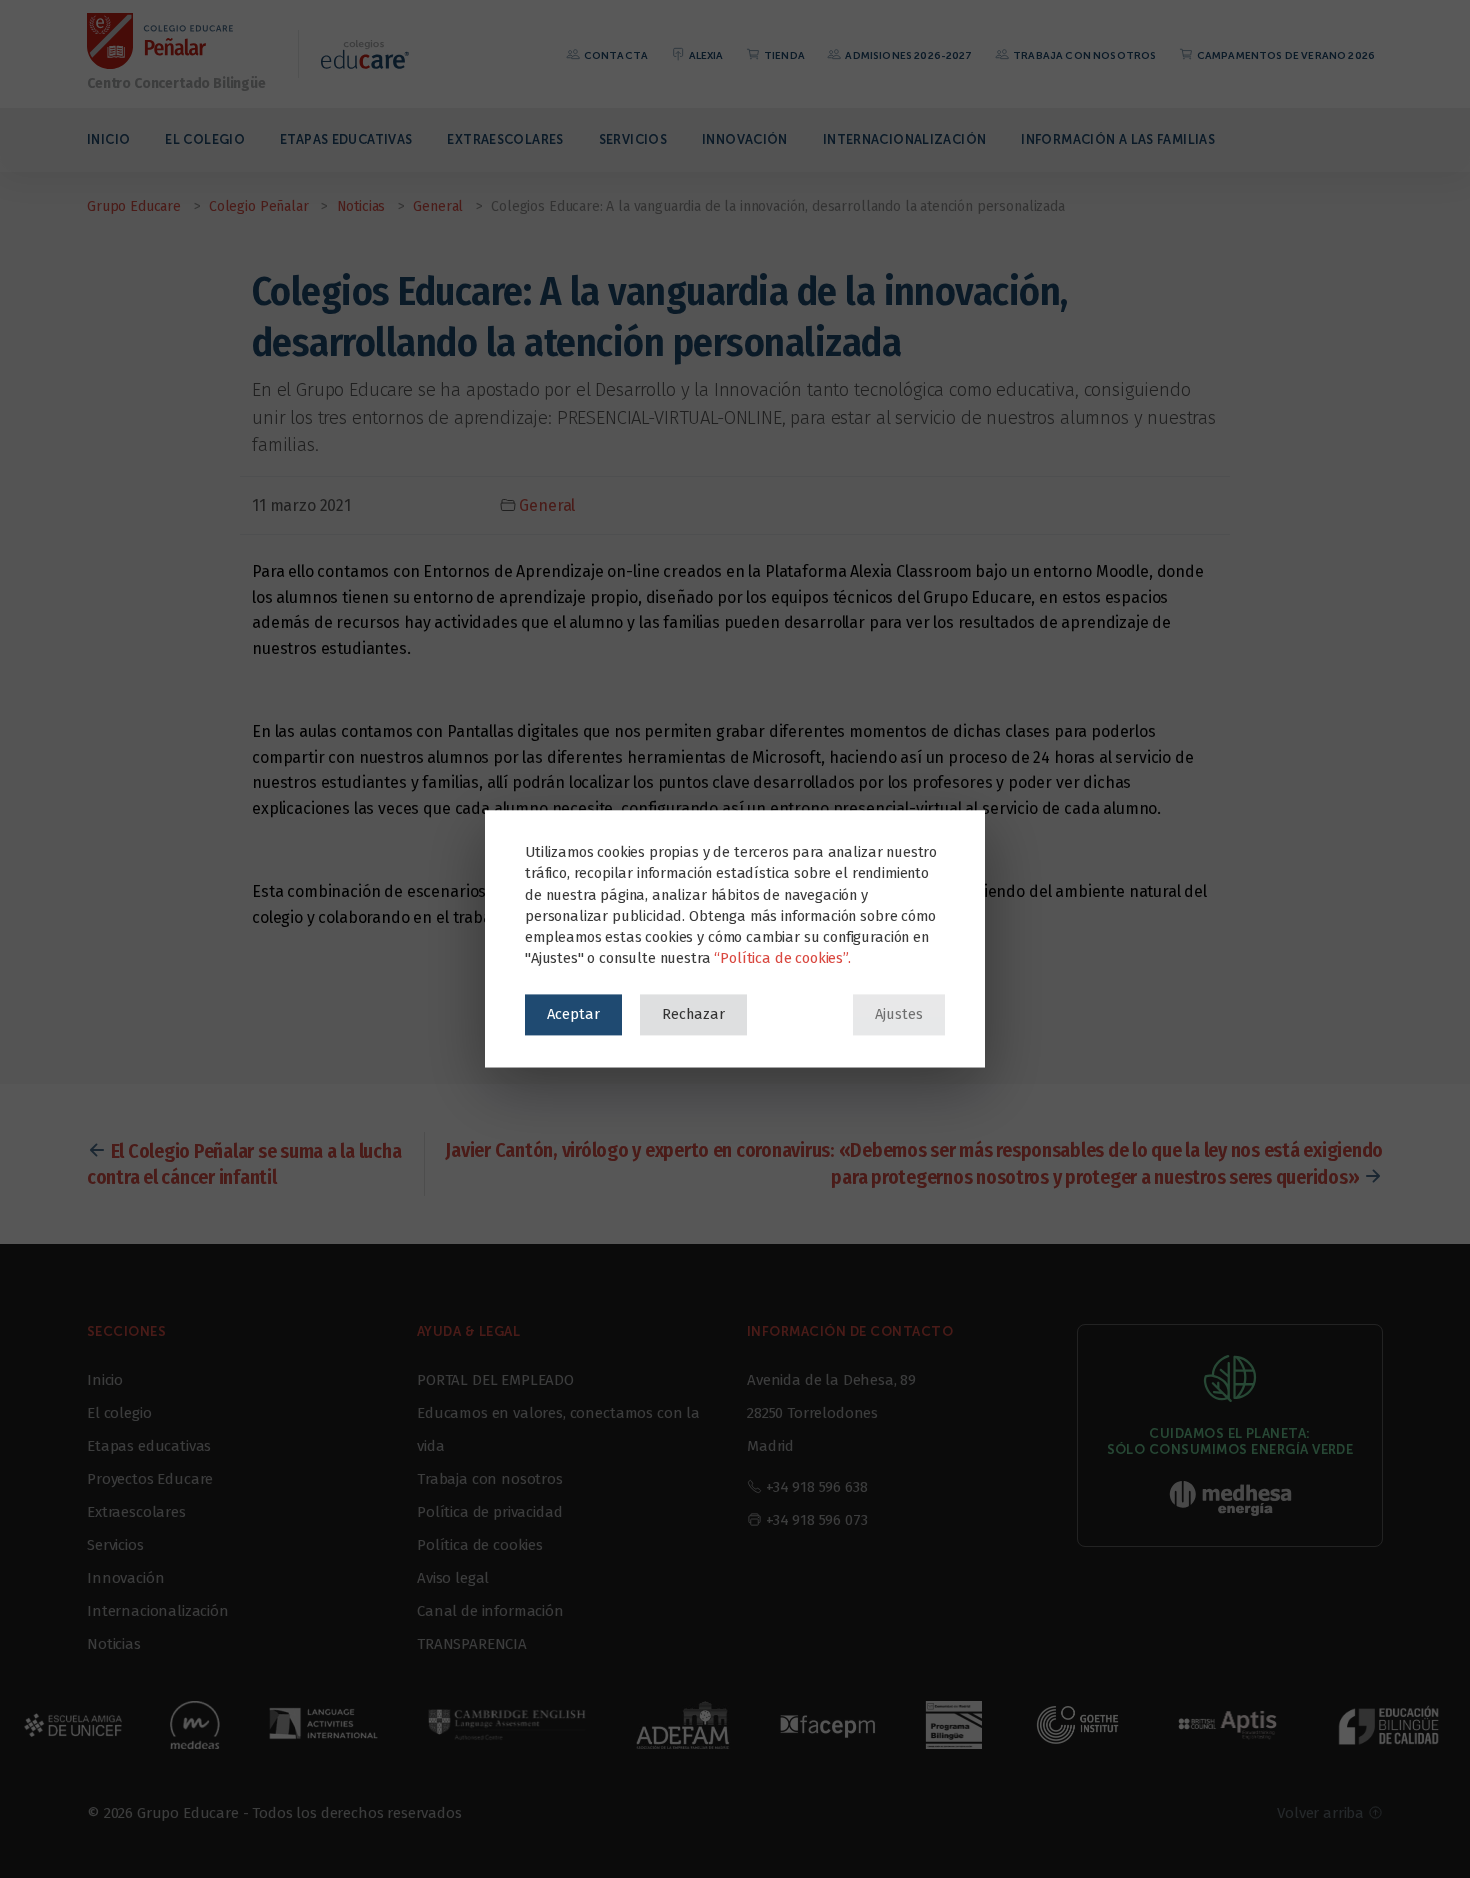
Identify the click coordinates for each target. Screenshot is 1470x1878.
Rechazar (693, 1014)
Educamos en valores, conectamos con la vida (558, 1429)
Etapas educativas (346, 139)
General (547, 505)
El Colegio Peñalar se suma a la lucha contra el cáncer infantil (244, 1164)
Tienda (783, 55)
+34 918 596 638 (817, 1487)
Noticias (114, 1644)
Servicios (633, 139)
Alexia (704, 55)
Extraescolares (505, 139)
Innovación (745, 139)
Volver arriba (1322, 1813)
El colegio (205, 139)
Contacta (615, 55)
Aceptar (573, 1014)
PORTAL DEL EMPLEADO (495, 1380)
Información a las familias (1118, 139)
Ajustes (899, 1014)
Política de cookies (480, 1545)
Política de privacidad (489, 1512)
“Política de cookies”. (782, 959)
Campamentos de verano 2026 (1285, 55)
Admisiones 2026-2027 (907, 55)
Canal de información (490, 1611)
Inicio (108, 139)
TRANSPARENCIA (472, 1644)
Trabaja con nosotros (1083, 55)
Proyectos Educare (150, 1479)
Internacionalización (905, 139)
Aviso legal (453, 1578)
